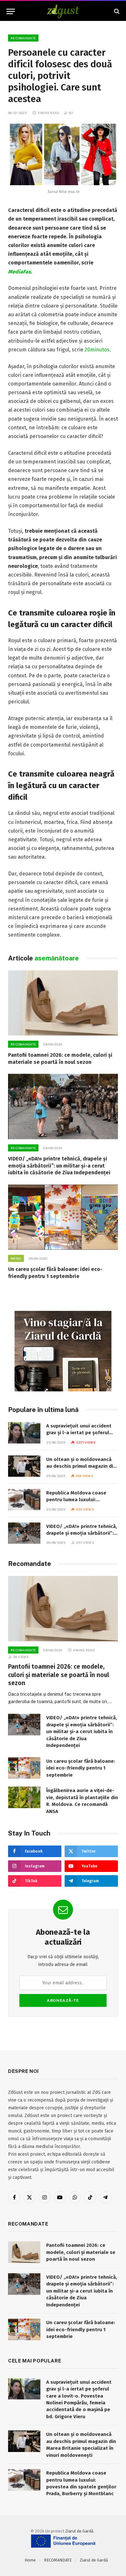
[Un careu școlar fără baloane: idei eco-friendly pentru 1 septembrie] (63, 1217)
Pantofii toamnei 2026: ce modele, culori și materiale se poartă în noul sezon (59, 1675)
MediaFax (19, 272)
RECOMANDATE (23, 38)
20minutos (97, 350)
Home (30, 2560)
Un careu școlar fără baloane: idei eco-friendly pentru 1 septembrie (81, 1768)
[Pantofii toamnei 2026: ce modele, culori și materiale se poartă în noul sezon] (63, 1003)
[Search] (116, 11)
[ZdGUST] (63, 11)
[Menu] (11, 11)
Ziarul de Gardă (79, 2531)
